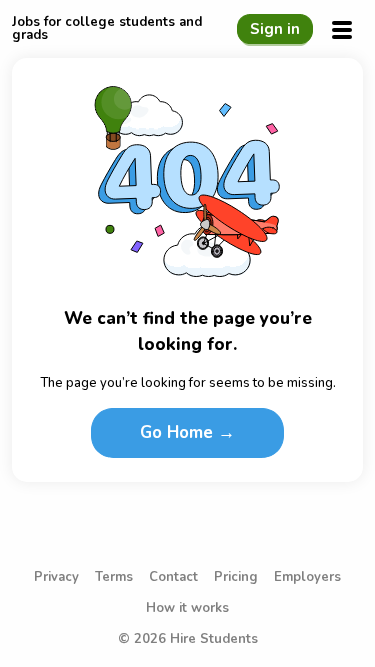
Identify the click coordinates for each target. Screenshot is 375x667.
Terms (114, 577)
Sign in (275, 29)
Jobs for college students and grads (107, 29)
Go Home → (187, 432)
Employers (307, 577)
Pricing (236, 577)
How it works (187, 608)
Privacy (56, 577)
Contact (173, 577)
